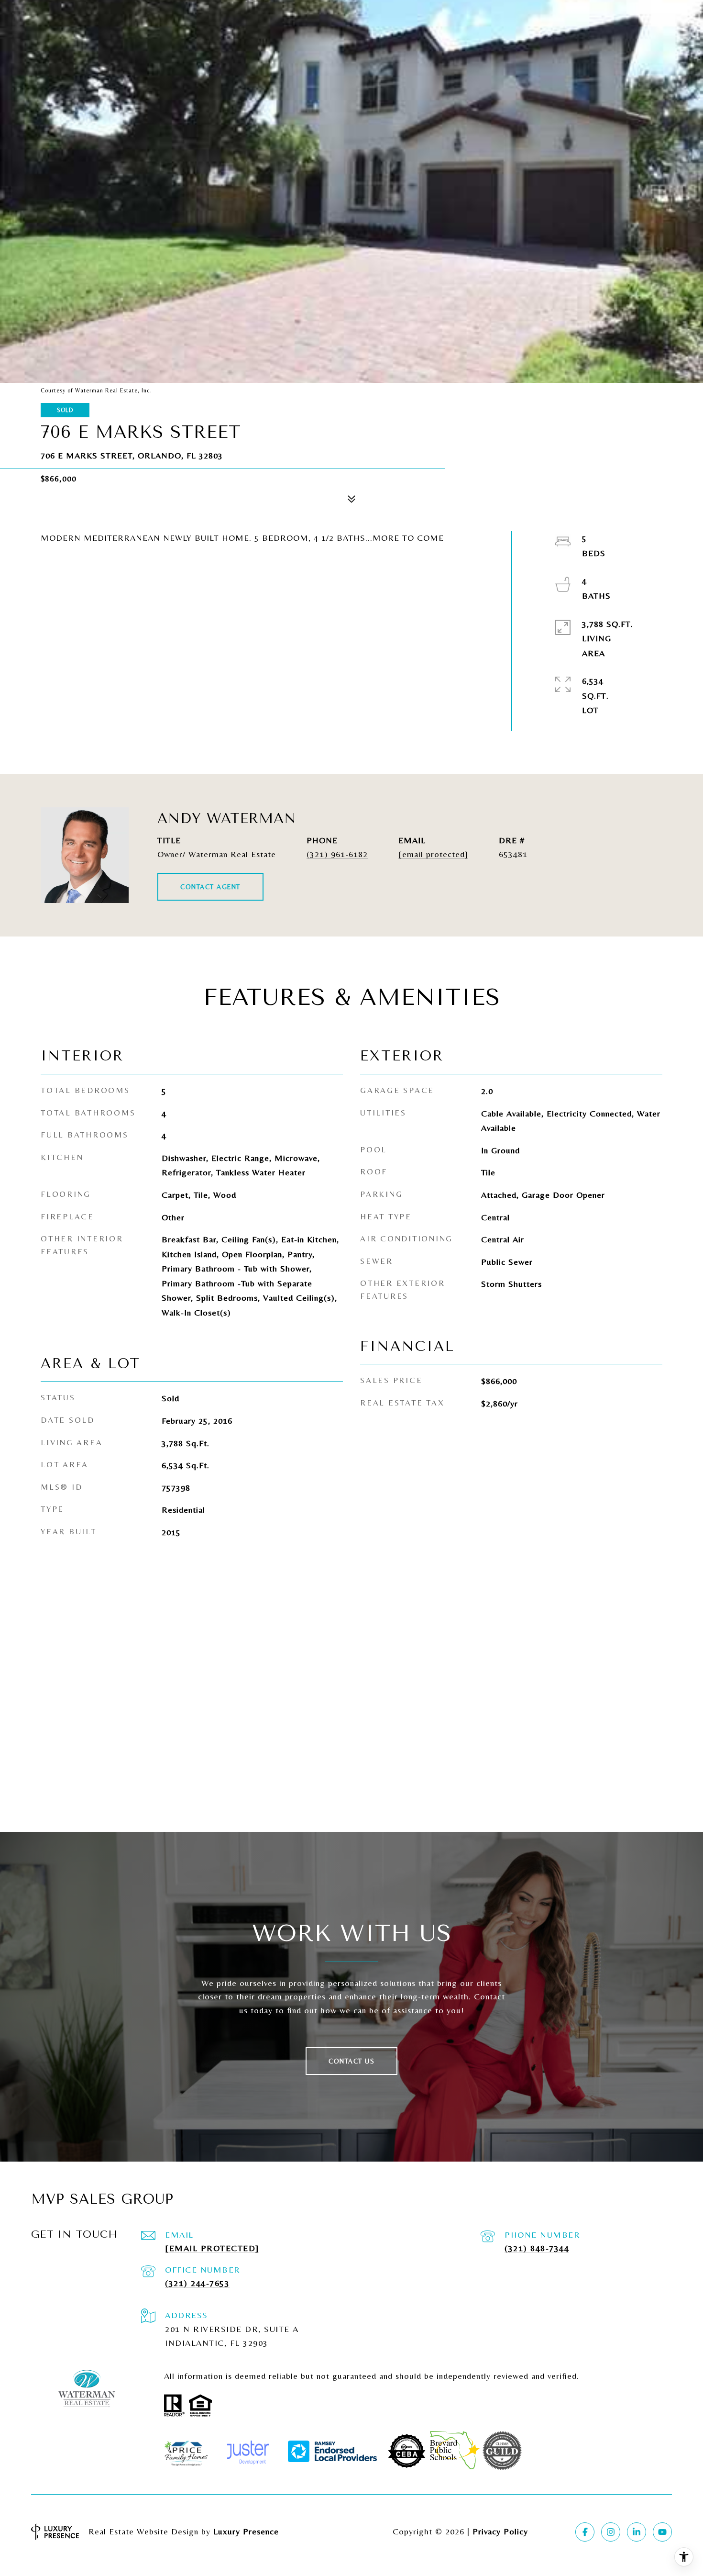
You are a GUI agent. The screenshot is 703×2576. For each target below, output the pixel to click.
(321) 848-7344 (537, 2248)
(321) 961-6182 (337, 854)
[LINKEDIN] (637, 2532)
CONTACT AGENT (210, 887)
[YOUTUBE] (662, 2532)
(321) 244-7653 (197, 2283)
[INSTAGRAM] (611, 2532)
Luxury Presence (246, 2531)
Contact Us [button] (351, 2061)
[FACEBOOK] (585, 2532)
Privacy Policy (500, 2531)
